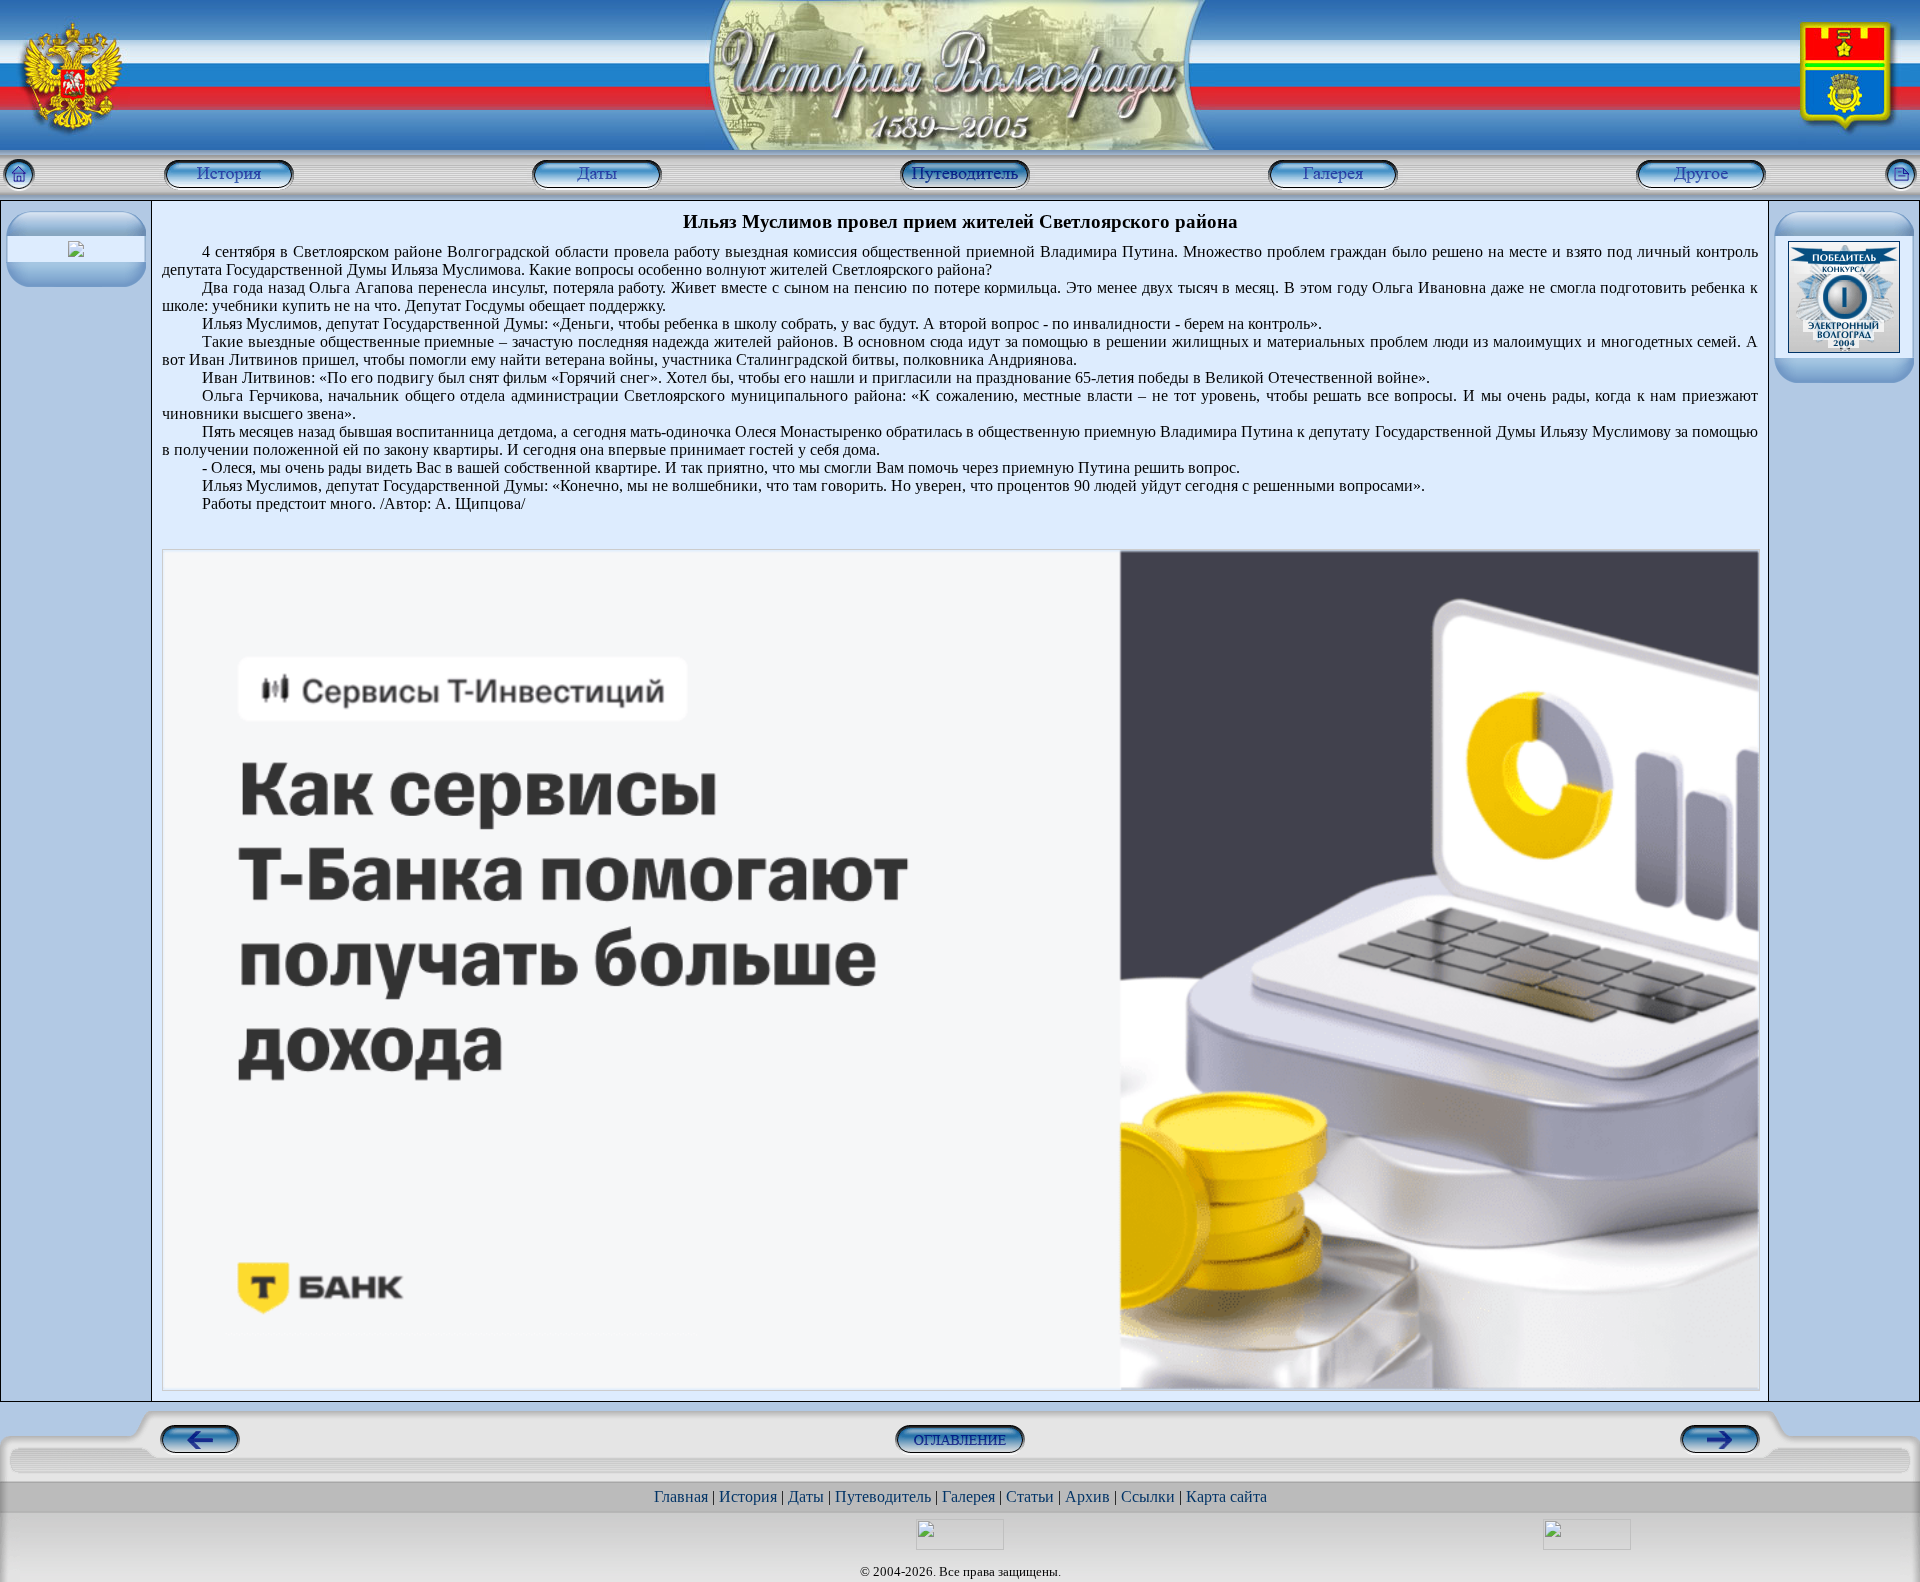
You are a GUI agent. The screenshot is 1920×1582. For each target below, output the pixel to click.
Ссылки (1148, 1496)
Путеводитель (883, 1496)
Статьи (1030, 1496)
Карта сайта (1226, 1496)
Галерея (968, 1496)
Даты (806, 1496)
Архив (1087, 1496)
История (748, 1496)
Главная (681, 1496)
